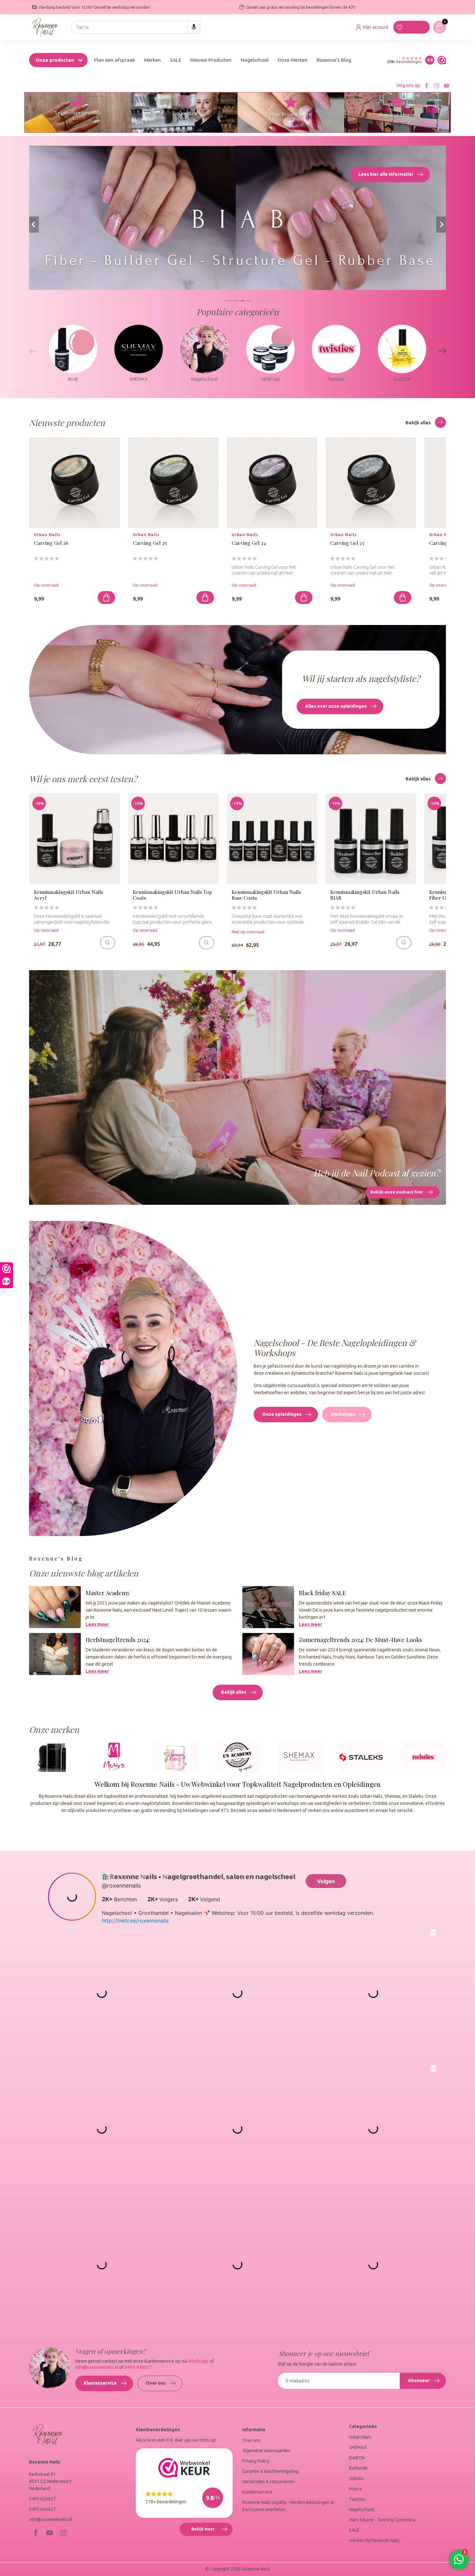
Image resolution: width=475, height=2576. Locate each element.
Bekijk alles (419, 423)
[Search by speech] (194, 27)
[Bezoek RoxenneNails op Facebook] (427, 85)
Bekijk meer (212, 2531)
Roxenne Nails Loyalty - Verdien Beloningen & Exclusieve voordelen (288, 2506)
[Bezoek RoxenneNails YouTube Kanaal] (447, 85)
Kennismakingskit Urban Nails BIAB (365, 895)
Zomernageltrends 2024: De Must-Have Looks (360, 1640)
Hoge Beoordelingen (291, 114)
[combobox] (136, 27)
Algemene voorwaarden (266, 2451)
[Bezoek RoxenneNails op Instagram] (437, 85)
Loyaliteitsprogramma (78, 113)
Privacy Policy (256, 2461)
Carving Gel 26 (51, 543)
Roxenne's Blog (334, 60)
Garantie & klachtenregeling (270, 2471)
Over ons (156, 2383)
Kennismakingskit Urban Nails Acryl (69, 895)
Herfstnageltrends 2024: (118, 1640)
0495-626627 (138, 2367)
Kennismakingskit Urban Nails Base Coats (266, 895)
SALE (176, 60)
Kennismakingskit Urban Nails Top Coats (172, 895)
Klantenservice (100, 2383)
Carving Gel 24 (249, 543)
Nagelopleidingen (397, 115)
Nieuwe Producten (211, 60)
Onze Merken (293, 60)
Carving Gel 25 (150, 543)
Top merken (184, 113)
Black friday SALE (322, 1593)
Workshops (343, 1414)
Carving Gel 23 (347, 543)
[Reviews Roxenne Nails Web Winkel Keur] (440, 60)
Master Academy (108, 1593)
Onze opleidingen (282, 1414)
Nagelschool (255, 60)
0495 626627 (42, 2499)
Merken (153, 60)
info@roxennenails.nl (97, 2367)
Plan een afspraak (115, 60)
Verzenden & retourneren (268, 2482)
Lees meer (97, 1624)
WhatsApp (198, 2361)
